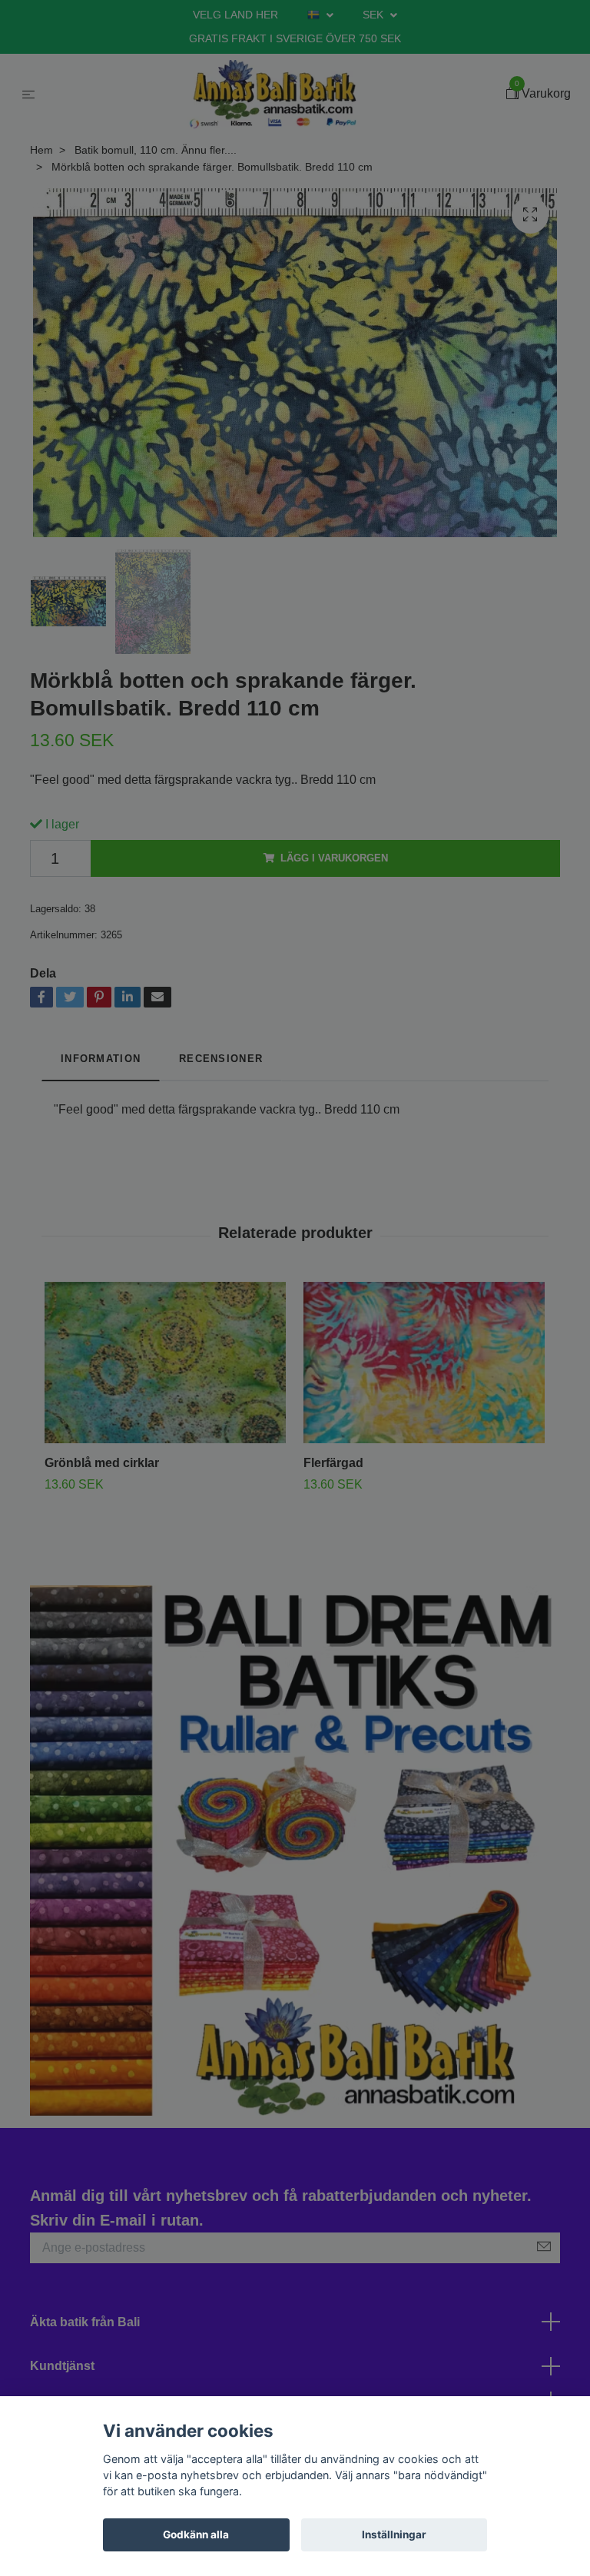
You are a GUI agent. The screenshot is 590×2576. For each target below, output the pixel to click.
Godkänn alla (196, 2535)
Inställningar (394, 2535)
